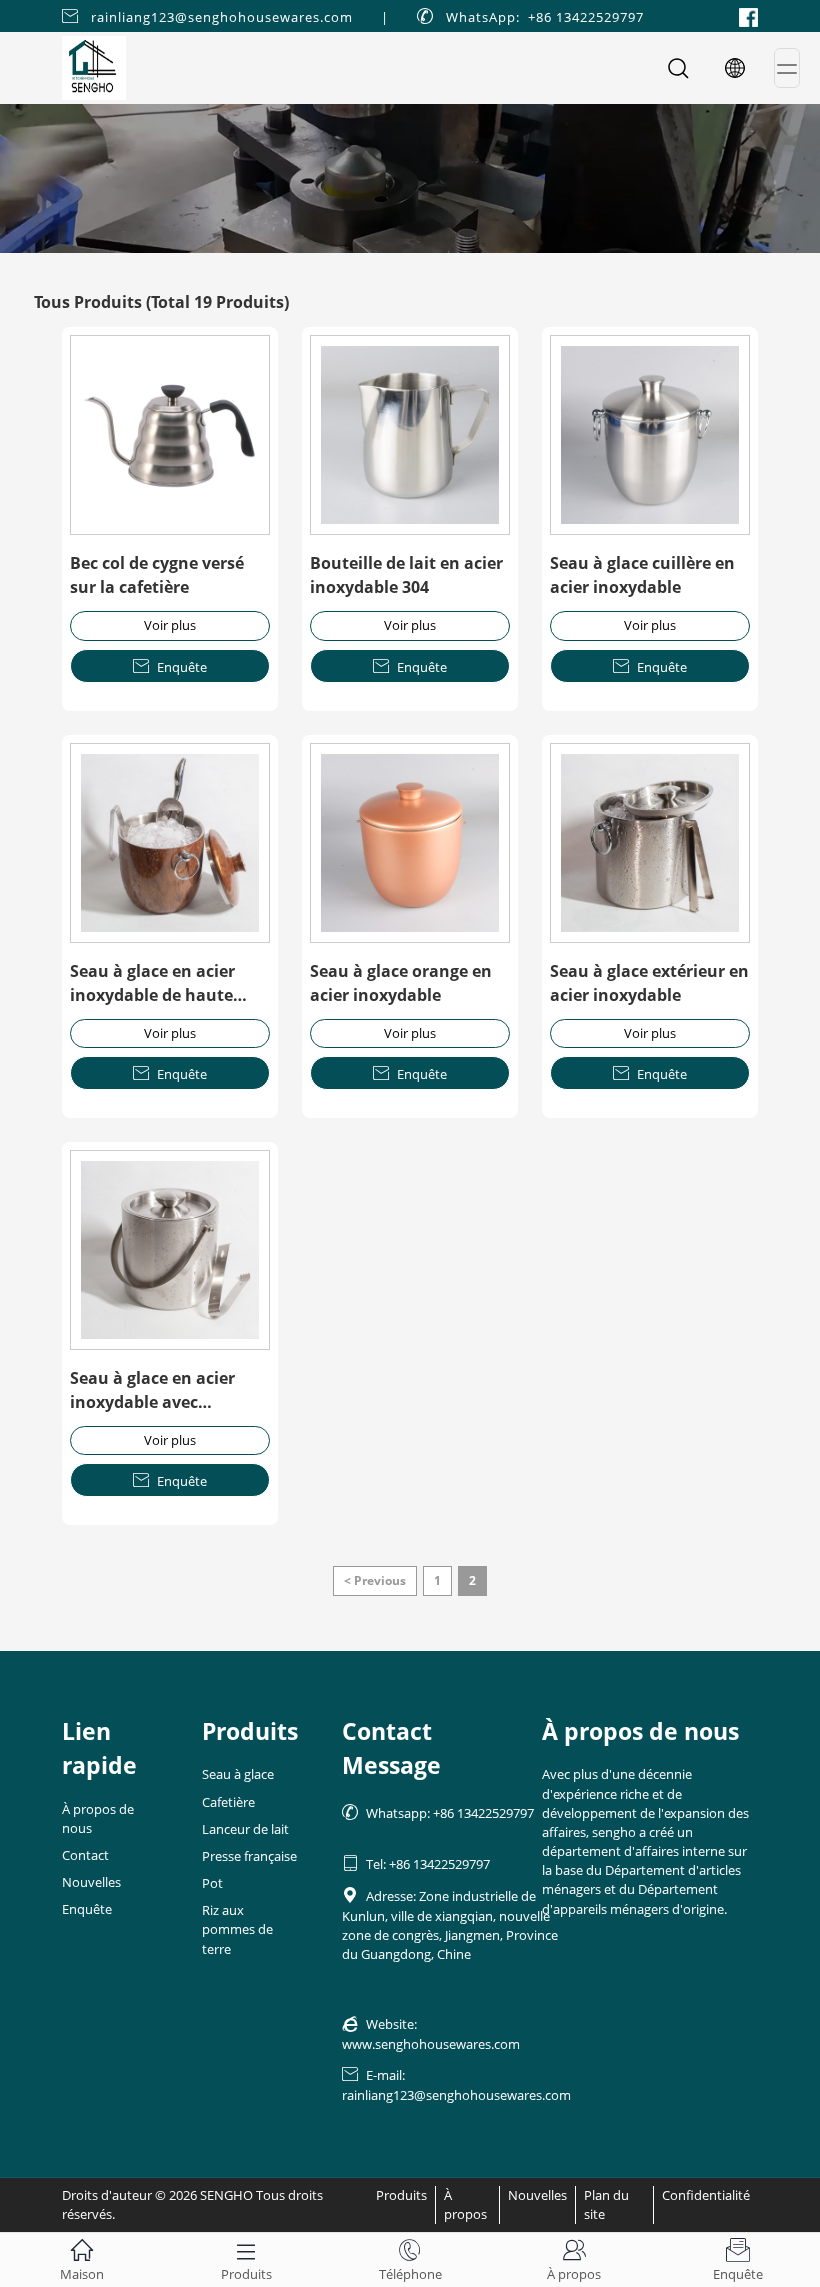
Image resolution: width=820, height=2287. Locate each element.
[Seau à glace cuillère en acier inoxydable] (650, 435)
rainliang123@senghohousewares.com (222, 17)
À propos (465, 2204)
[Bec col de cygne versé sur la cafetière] (170, 435)
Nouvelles (91, 1882)
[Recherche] (678, 68)
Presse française (249, 1856)
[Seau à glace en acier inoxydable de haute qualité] (170, 843)
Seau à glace (238, 1774)
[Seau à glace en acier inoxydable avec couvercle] (170, 1250)
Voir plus (170, 625)
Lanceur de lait (245, 1829)
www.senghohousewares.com (431, 2044)
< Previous (375, 1580)
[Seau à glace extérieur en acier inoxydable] (650, 843)
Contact (85, 1855)
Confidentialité (706, 2195)
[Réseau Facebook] (748, 16)
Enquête (170, 667)
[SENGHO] (410, 178)
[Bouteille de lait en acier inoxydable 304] (410, 435)
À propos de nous (98, 1818)
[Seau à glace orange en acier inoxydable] (410, 843)
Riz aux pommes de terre (237, 1929)
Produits (401, 2195)
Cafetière (228, 1802)
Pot (212, 1883)
